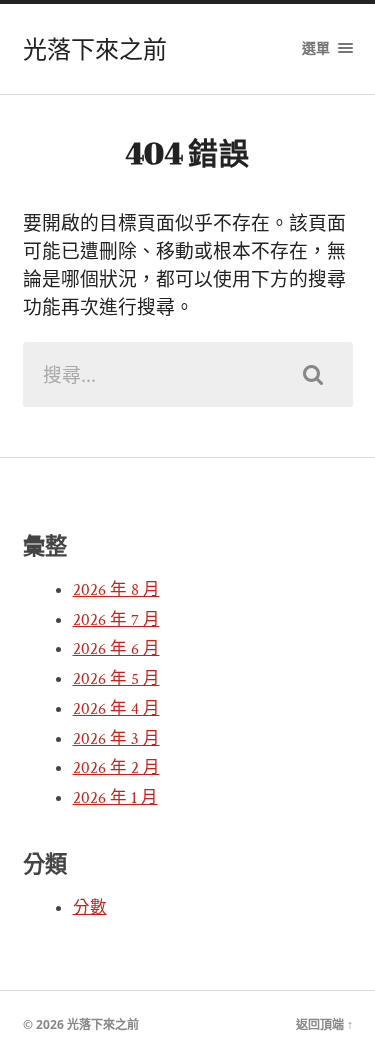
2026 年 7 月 (116, 620)
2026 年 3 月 (116, 739)
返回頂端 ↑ (324, 1024)
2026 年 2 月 (116, 768)
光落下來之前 (95, 49)
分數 (90, 908)
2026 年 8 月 (116, 590)
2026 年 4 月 (116, 709)
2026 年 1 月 (115, 798)
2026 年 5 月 (116, 679)
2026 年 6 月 (116, 649)
